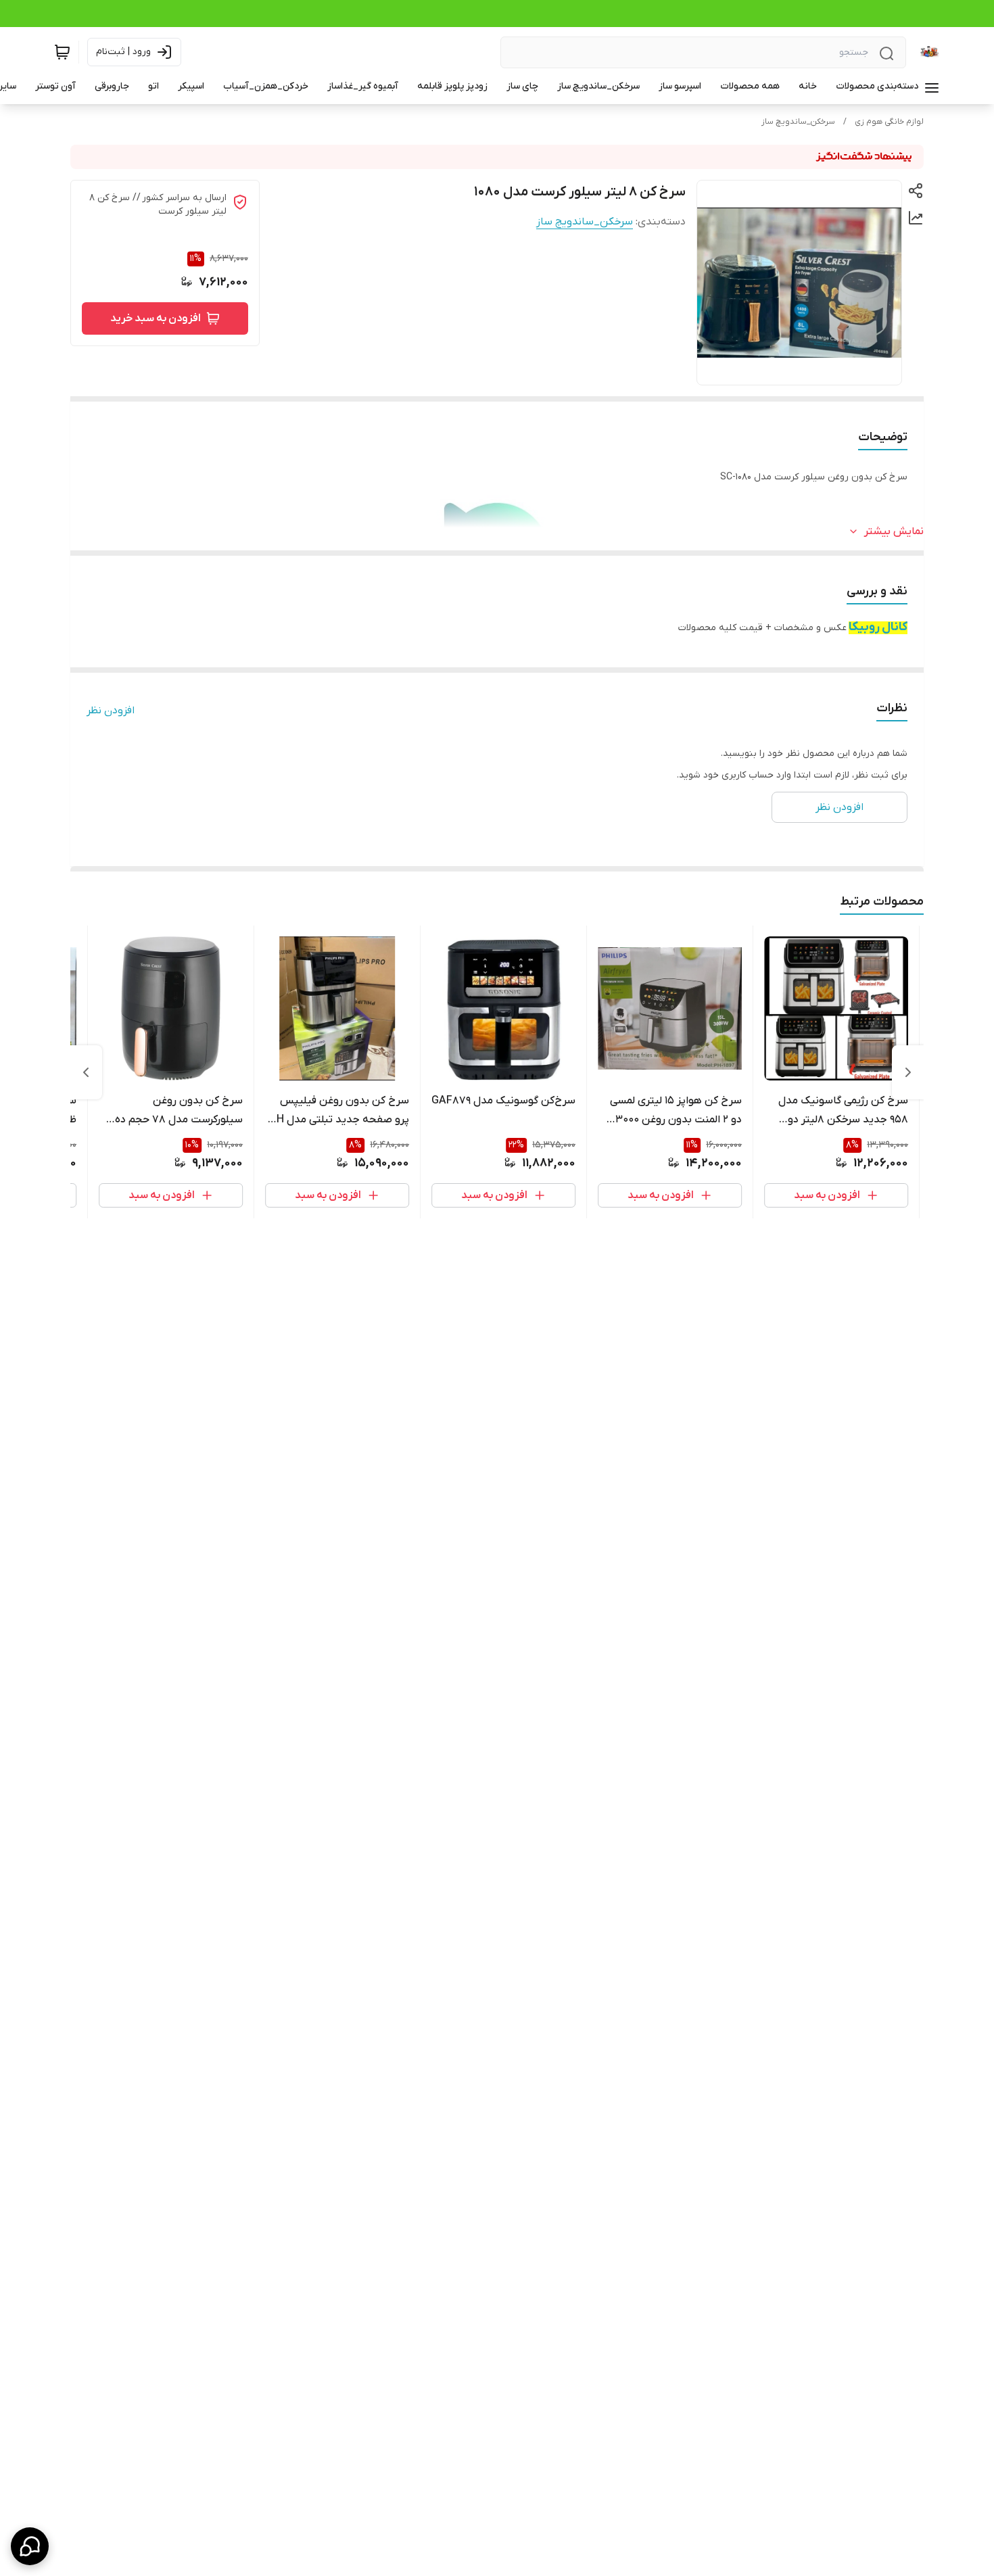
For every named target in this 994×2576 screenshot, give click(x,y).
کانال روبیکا (878, 627)
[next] (86, 1072)
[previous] (908, 1072)
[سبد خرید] (62, 52)
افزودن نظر (111, 711)
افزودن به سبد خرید (156, 318)
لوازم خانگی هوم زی (889, 122)
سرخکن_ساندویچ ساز (798, 122)
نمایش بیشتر (894, 531)
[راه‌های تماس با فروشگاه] (30, 2546)
